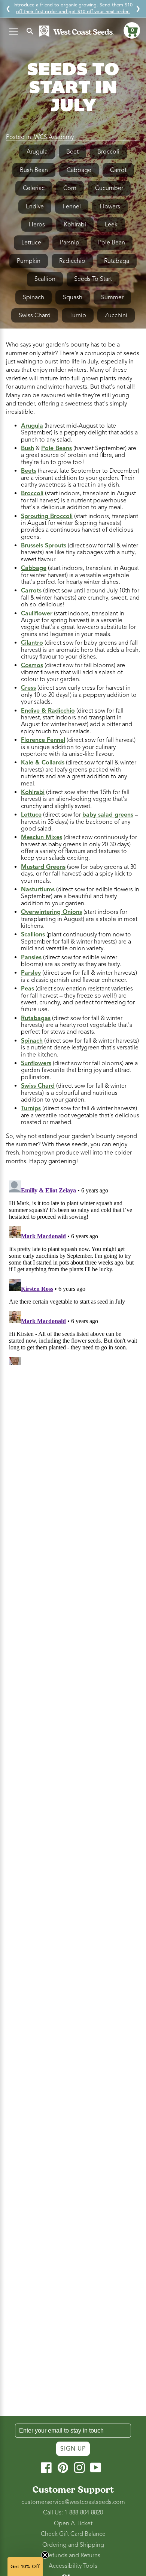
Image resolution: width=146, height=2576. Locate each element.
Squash (73, 297)
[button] (132, 30)
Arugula (37, 152)
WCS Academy (54, 137)
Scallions (33, 935)
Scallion (45, 279)
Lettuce (31, 243)
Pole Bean (112, 243)
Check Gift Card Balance (73, 2534)
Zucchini (116, 315)
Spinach (34, 297)
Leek (111, 225)
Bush (28, 448)
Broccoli (108, 152)
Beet (72, 152)
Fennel (72, 207)
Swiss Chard (35, 315)
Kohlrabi (75, 225)
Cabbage (79, 170)
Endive (35, 207)
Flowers (110, 207)
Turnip (78, 315)
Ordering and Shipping (73, 2545)
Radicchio (72, 261)
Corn (70, 188)
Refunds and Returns (73, 2555)
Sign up (73, 2449)
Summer (112, 297)
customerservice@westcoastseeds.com (73, 2502)
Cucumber (109, 188)
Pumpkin (29, 261)
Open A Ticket (73, 2523)
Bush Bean (34, 170)
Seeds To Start (93, 279)
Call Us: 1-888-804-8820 (73, 2513)
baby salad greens (108, 815)
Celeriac (34, 188)
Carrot (118, 170)
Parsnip (70, 243)
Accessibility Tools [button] (73, 2566)
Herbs (37, 225)
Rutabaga (117, 261)
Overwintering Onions (51, 912)
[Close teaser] (45, 2555)
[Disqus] (73, 1271)
